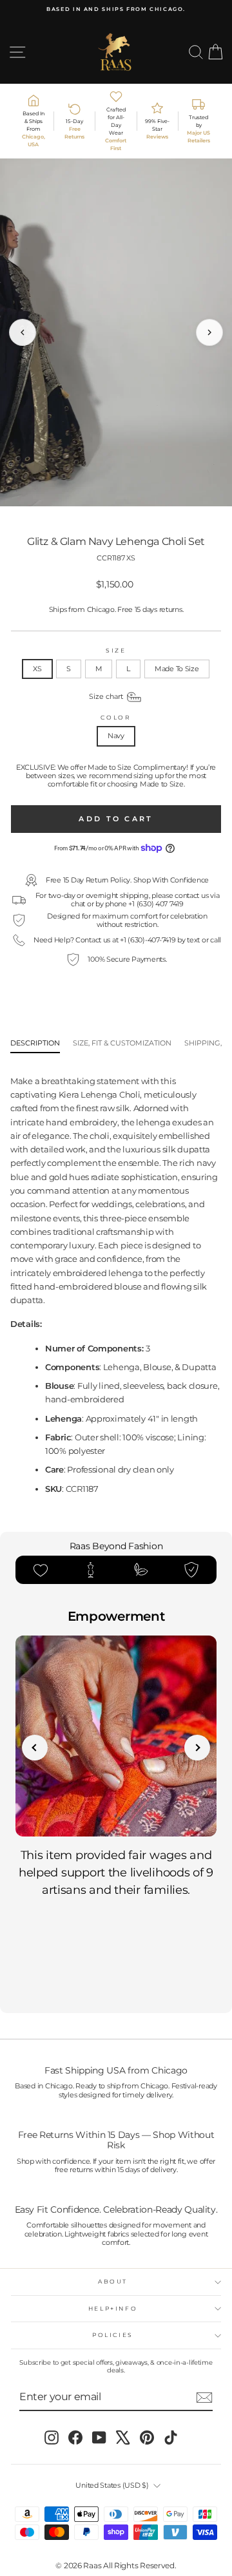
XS (37, 669)
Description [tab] (35, 1043)
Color (116, 718)
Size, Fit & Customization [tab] (122, 1043)
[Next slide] (197, 1748)
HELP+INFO (113, 2308)
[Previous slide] (35, 1748)
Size (116, 651)
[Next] (209, 332)
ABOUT (113, 2281)
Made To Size (177, 669)
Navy (116, 736)
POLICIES (113, 2335)
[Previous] (23, 332)
